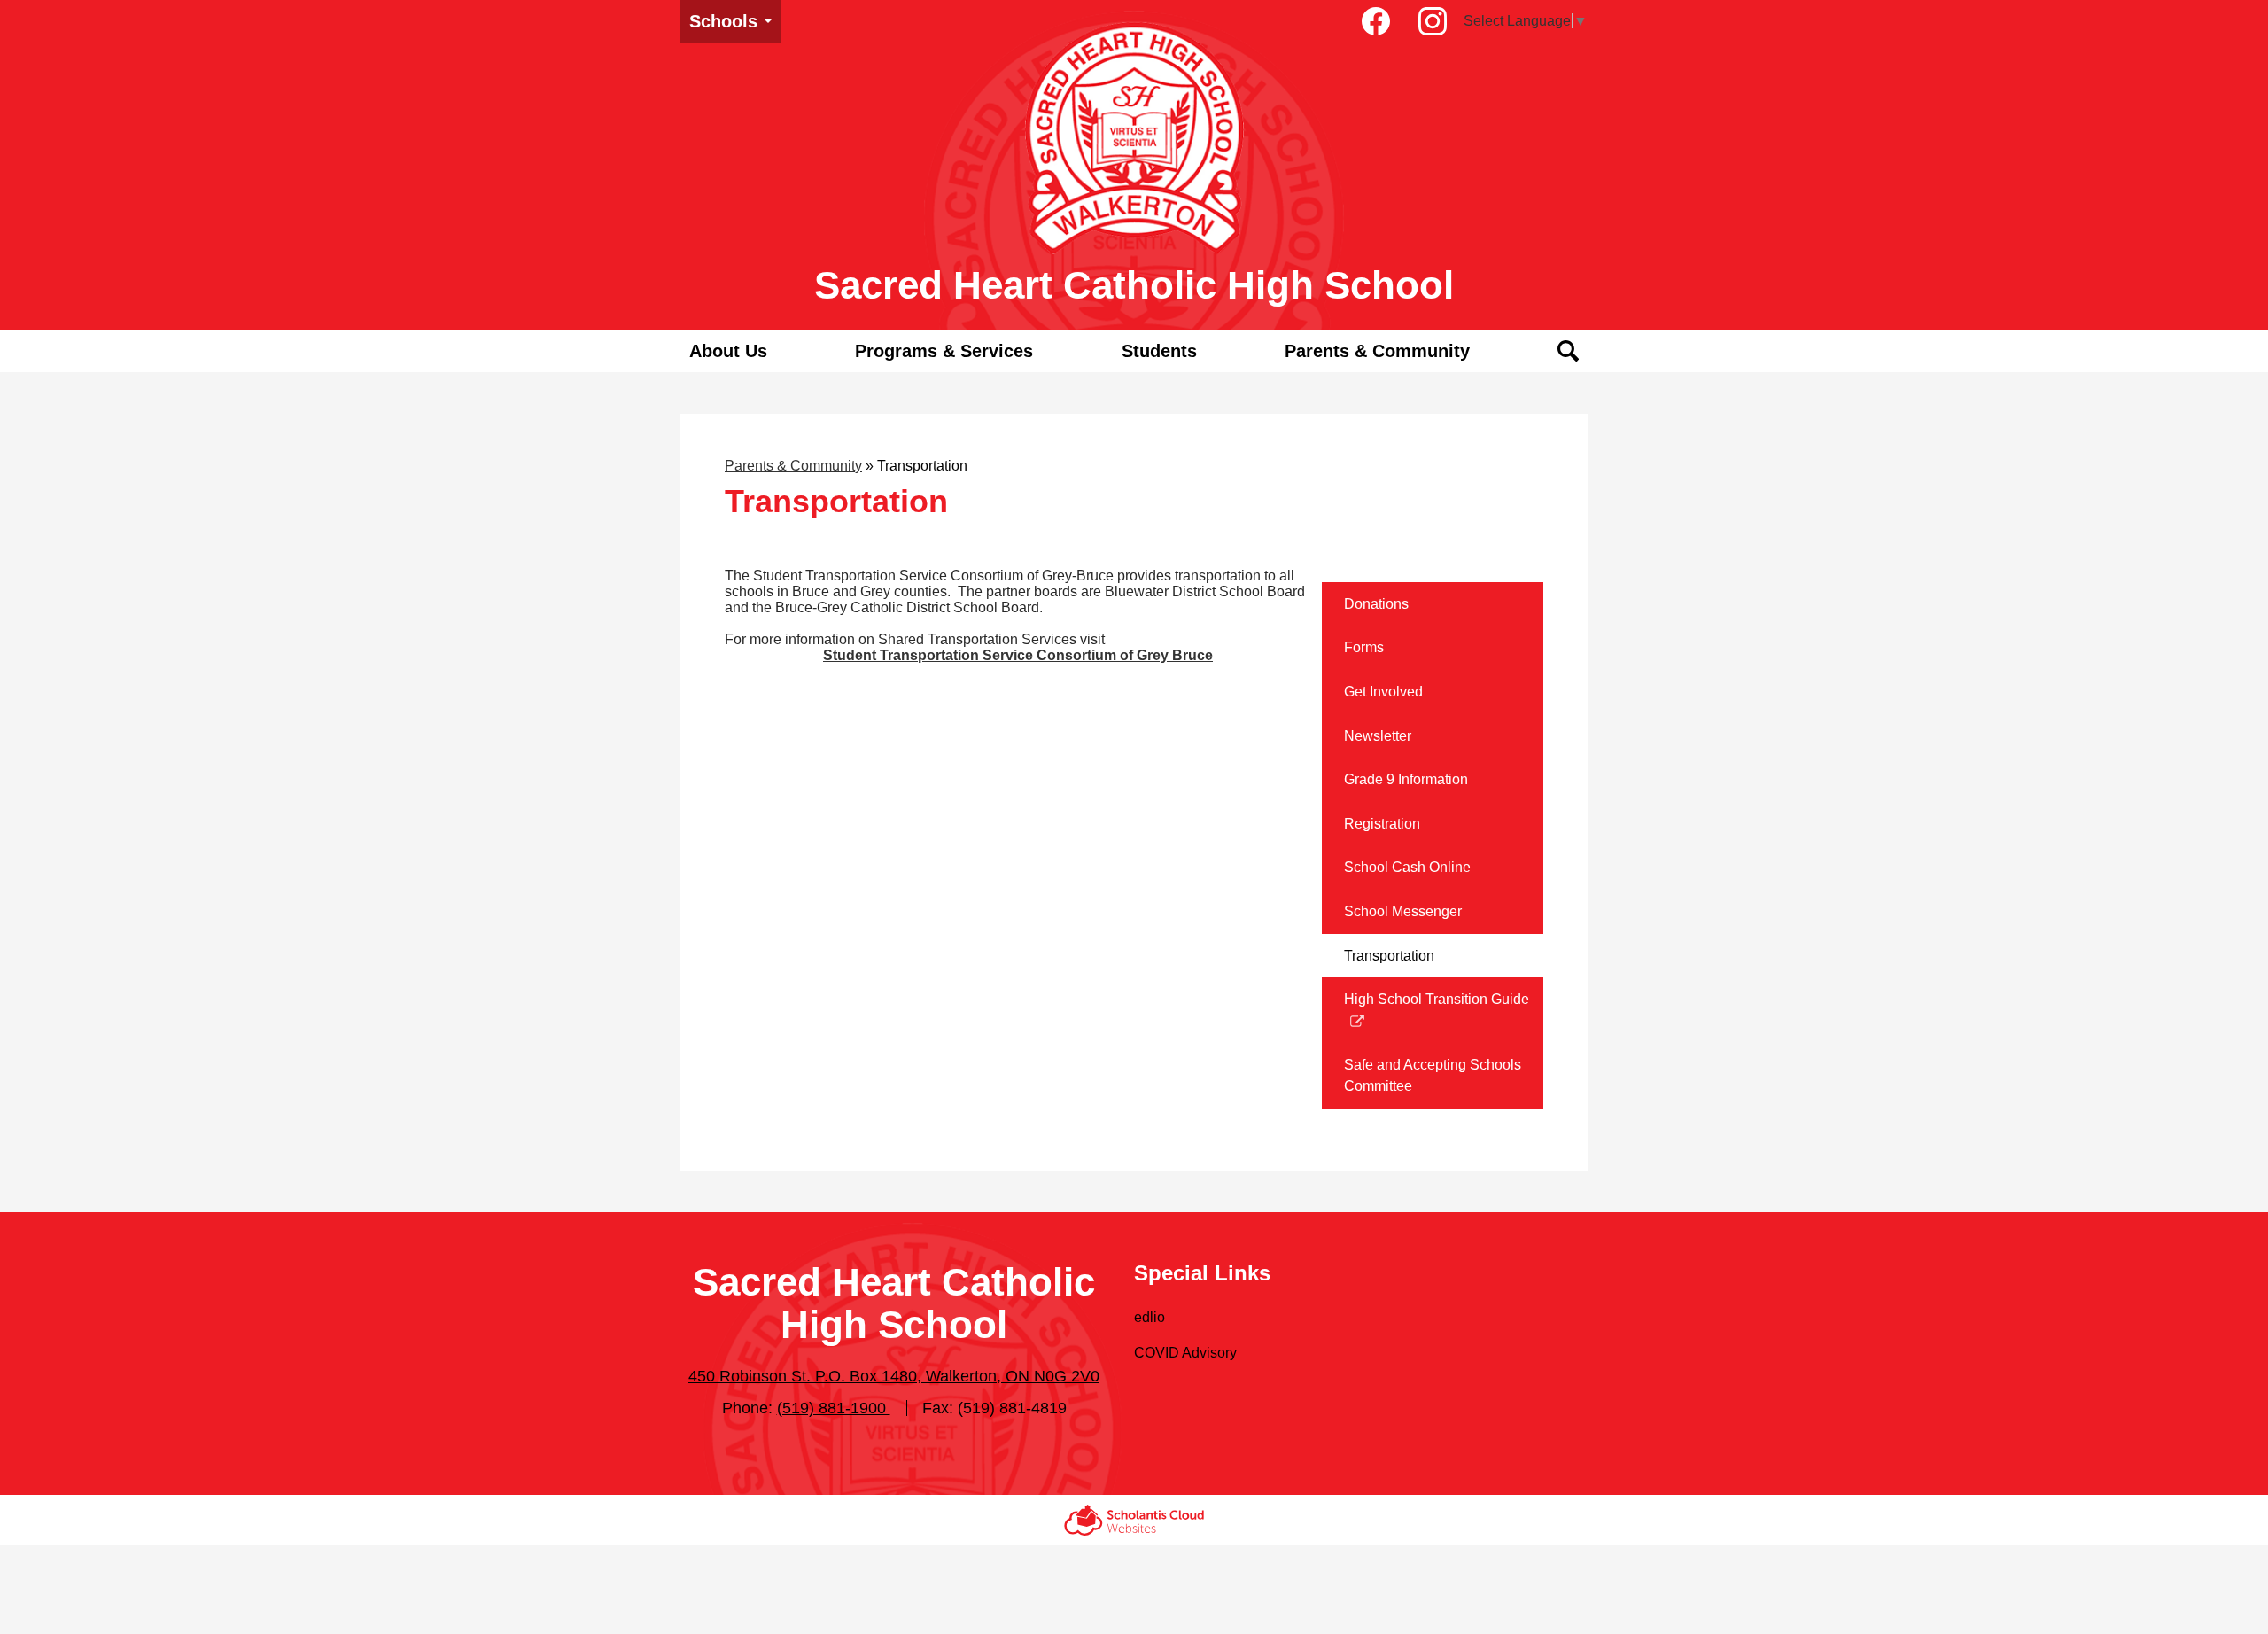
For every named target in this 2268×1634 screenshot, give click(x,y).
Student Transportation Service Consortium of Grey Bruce (1018, 655)
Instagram (1433, 21)
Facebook (1376, 21)
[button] (728, 351)
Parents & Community (793, 466)
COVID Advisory (1185, 1353)
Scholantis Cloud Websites (1134, 1520)
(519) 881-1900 (834, 1408)
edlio (1150, 1317)
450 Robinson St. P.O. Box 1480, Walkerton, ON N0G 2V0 (894, 1376)
